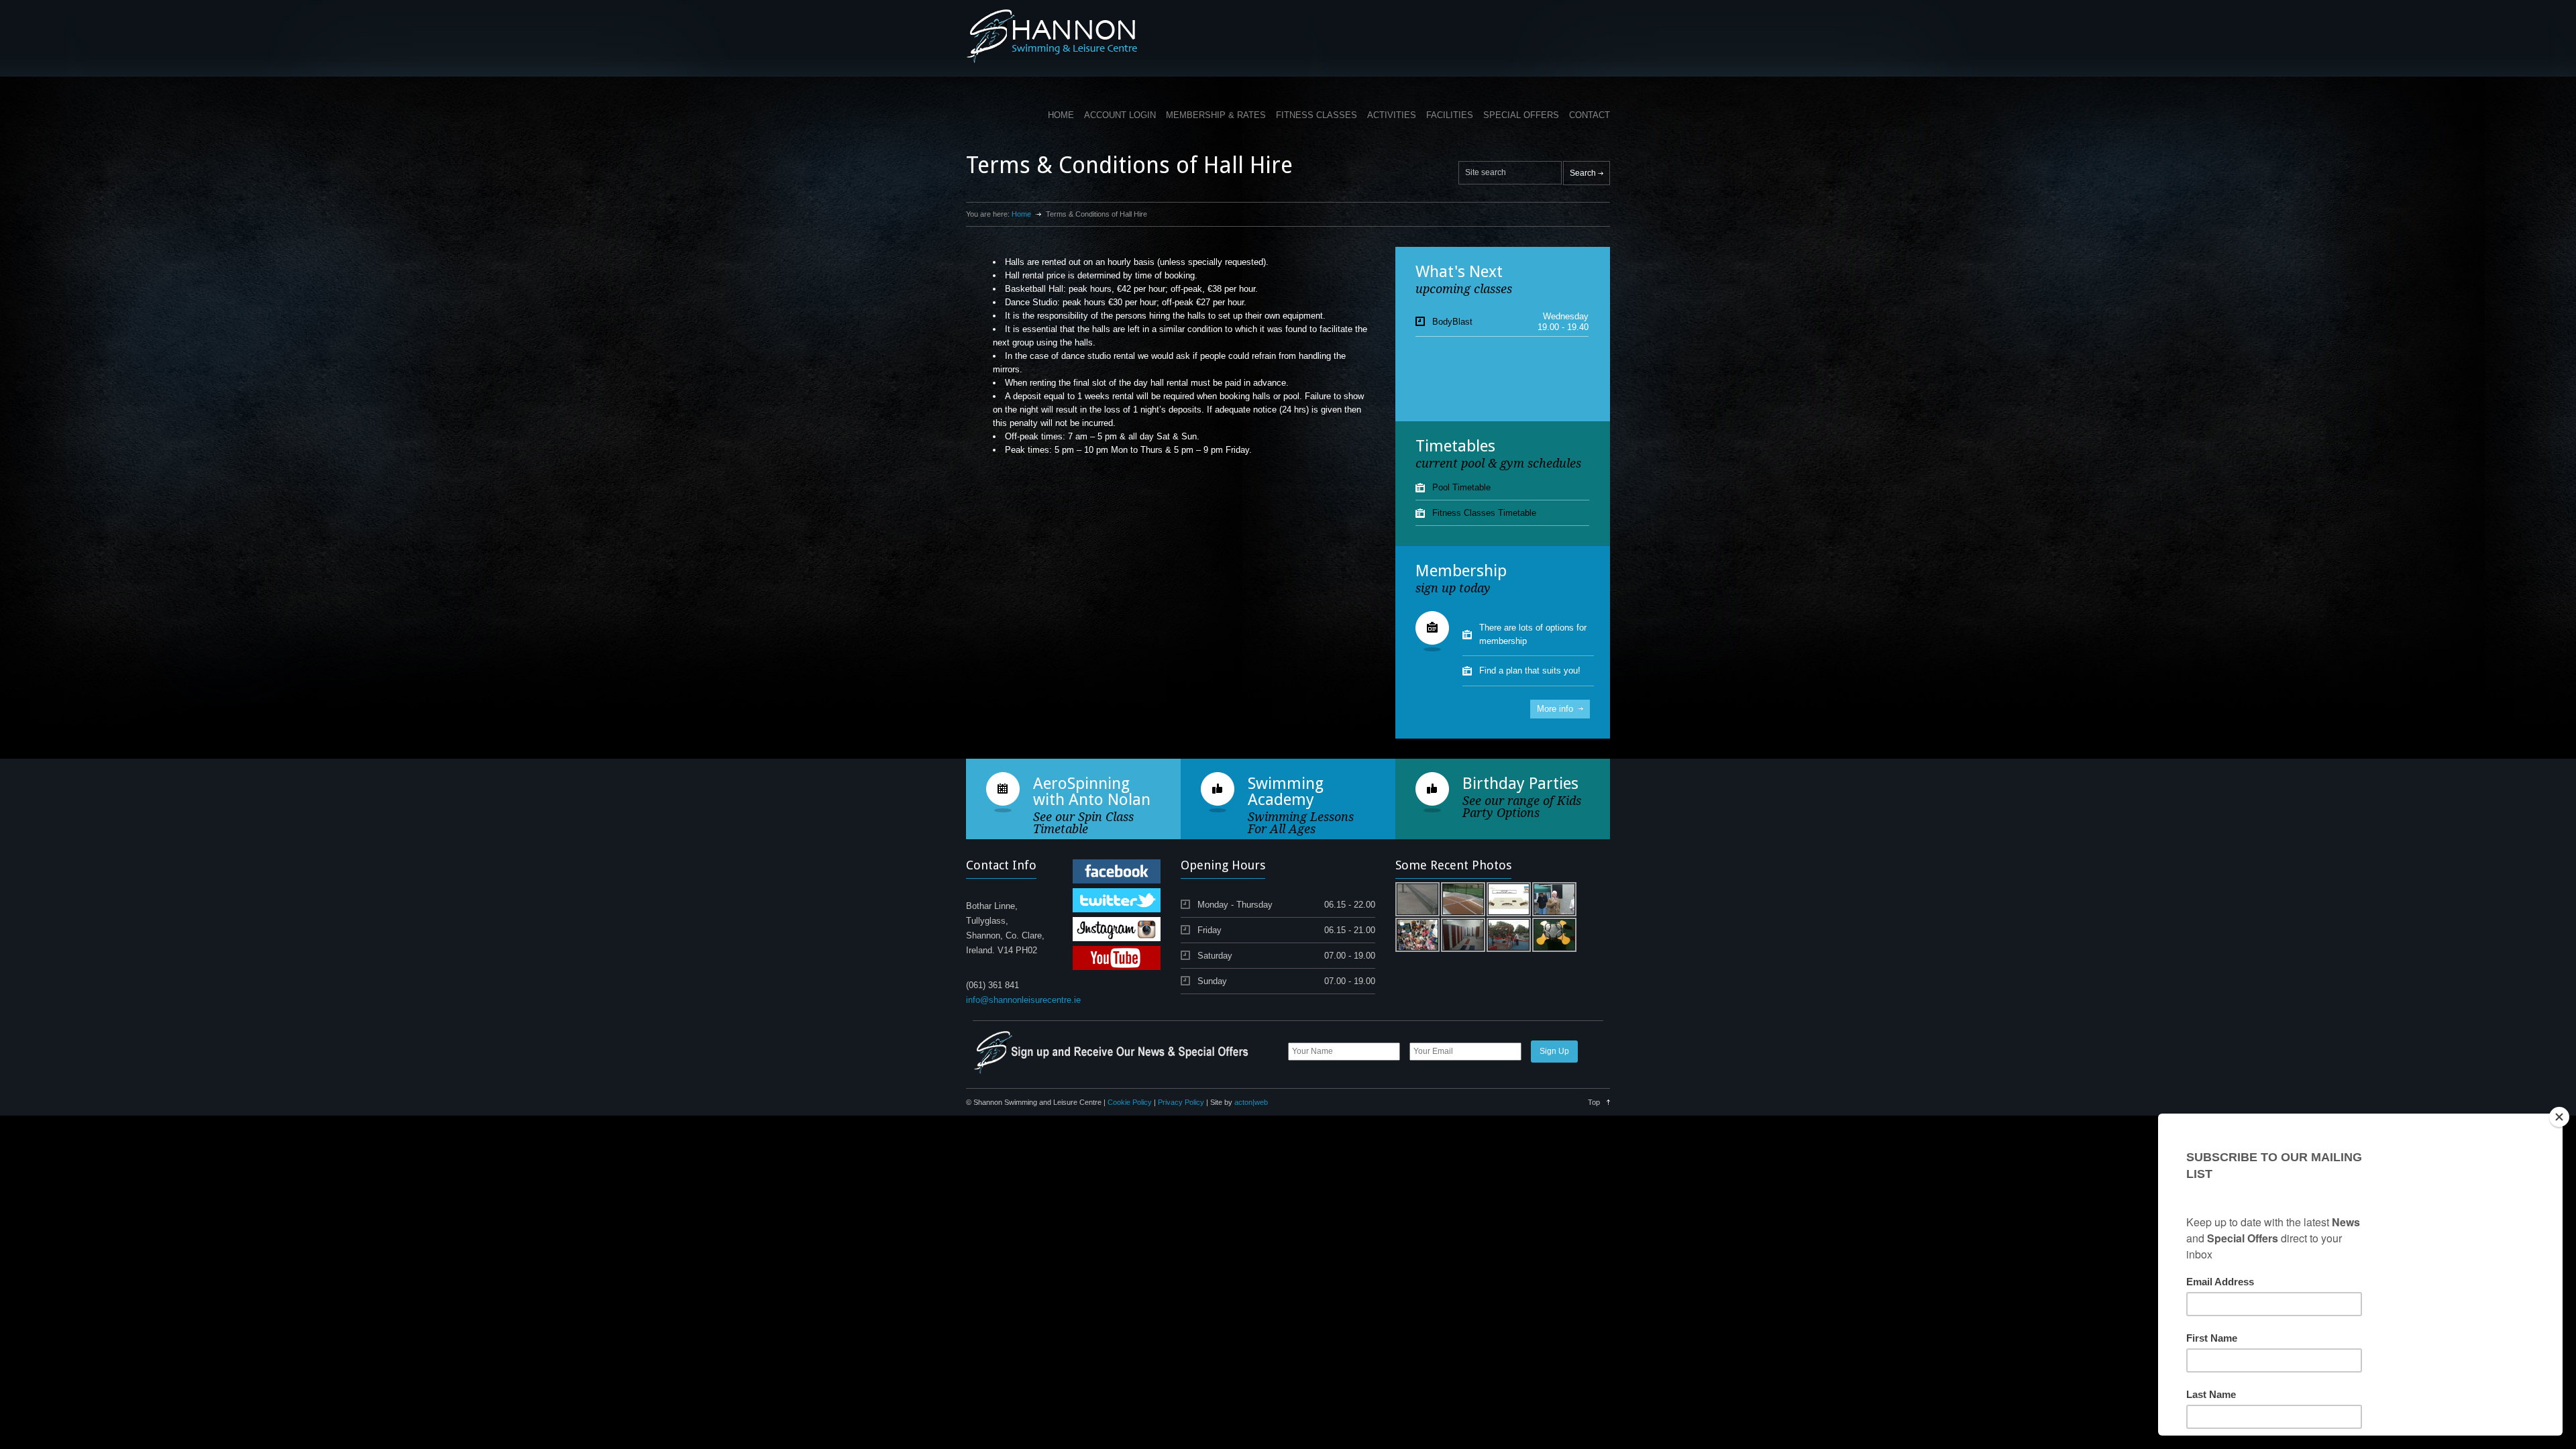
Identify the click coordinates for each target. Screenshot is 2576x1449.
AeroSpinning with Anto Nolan (1092, 792)
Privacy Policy (1181, 1102)
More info (1555, 709)
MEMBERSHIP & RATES (1216, 115)
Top (1594, 1102)
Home (1021, 214)
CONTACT (1590, 115)
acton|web (1251, 1102)
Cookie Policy (1130, 1102)
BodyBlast (1452, 322)
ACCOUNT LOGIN (1120, 115)
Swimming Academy (1286, 792)
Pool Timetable (1461, 487)
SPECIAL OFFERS (1521, 115)
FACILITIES (1450, 115)
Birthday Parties (1520, 784)
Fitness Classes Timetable (1484, 513)
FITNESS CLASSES (1317, 115)
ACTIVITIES (1392, 115)
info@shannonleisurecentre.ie (1023, 1000)
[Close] (2559, 1117)
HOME (1061, 115)
